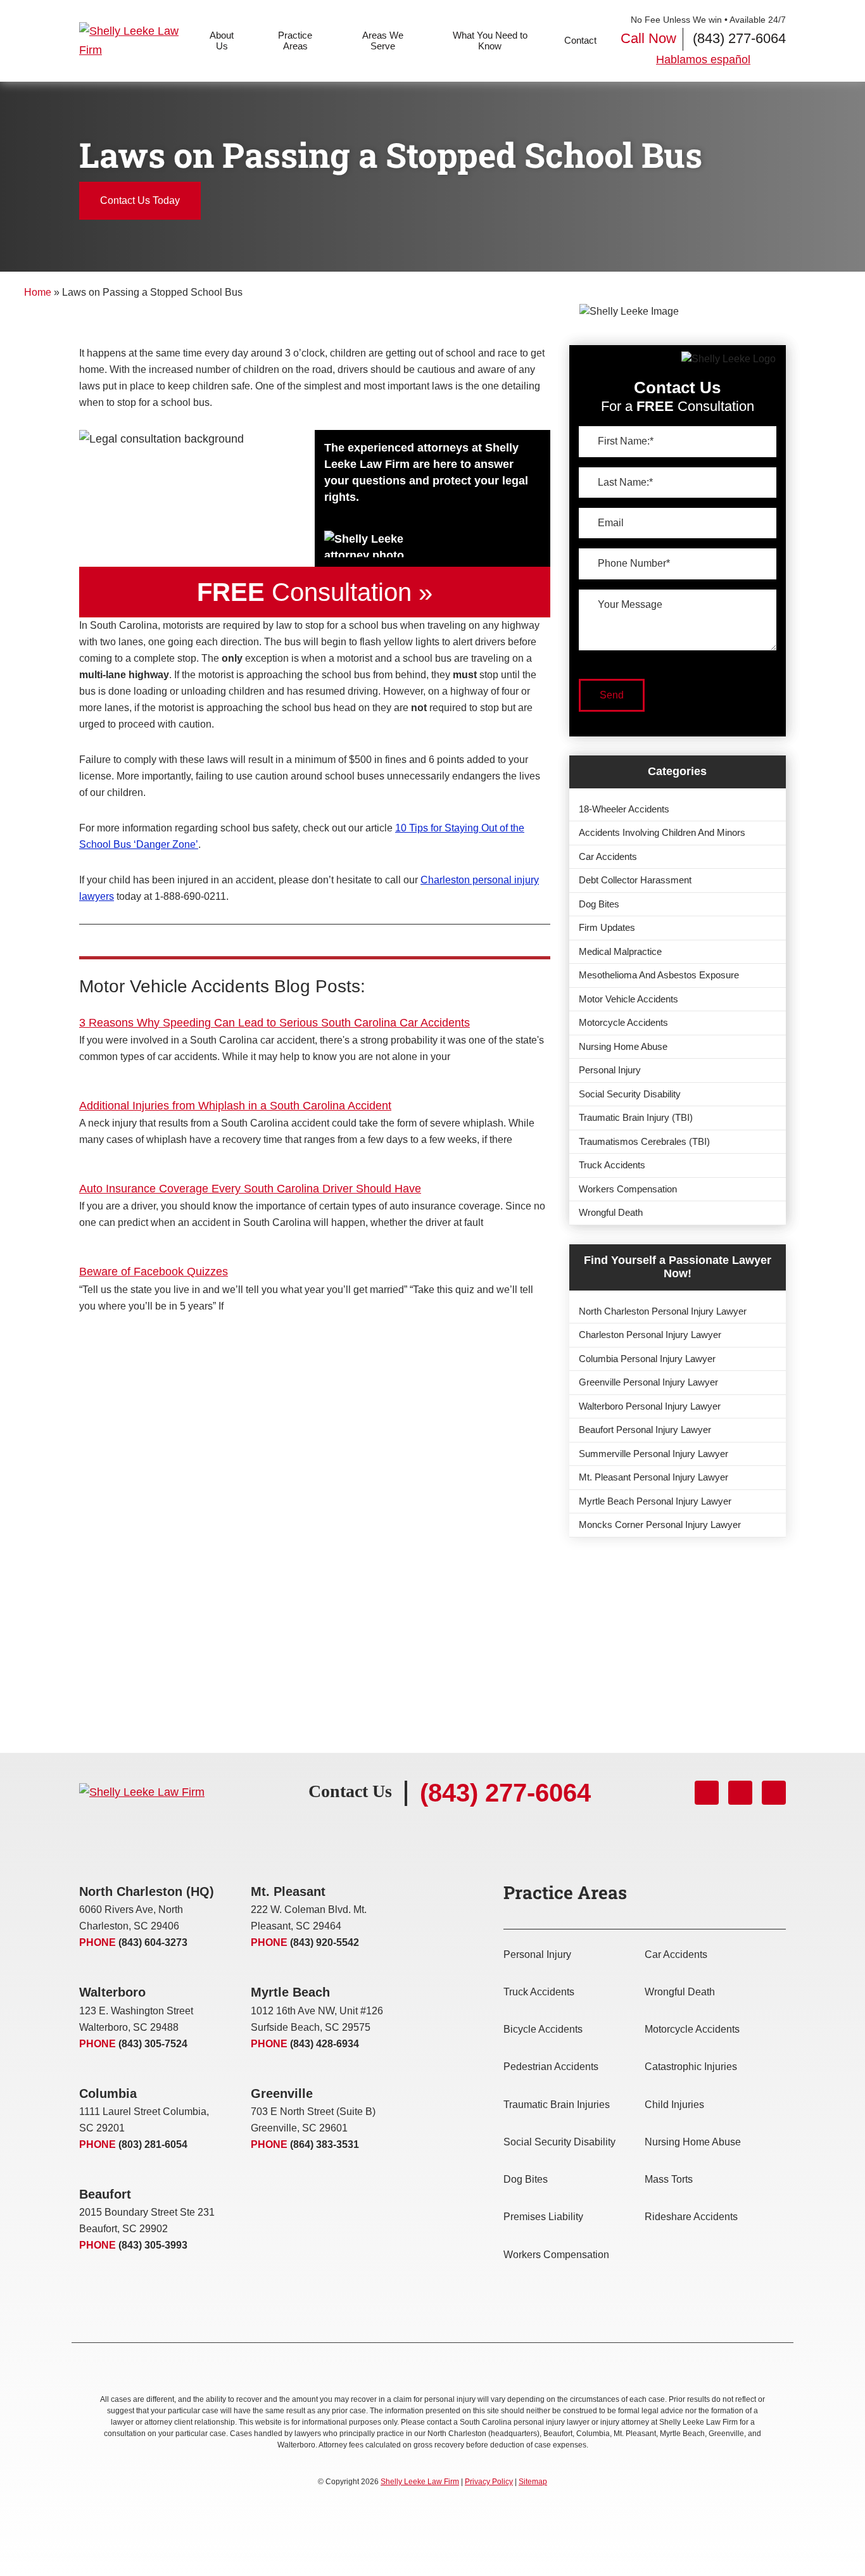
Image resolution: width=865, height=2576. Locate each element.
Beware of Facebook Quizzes (154, 1272)
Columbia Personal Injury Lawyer (647, 1359)
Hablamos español (703, 60)
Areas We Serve (383, 41)
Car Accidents (608, 856)
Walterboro (112, 1992)
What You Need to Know (490, 41)
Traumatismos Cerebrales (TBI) (644, 1141)
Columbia (108, 2093)
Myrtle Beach (290, 1992)
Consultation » (315, 592)
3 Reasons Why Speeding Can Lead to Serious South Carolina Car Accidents (275, 1023)
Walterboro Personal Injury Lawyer (650, 1406)
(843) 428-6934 (325, 2044)
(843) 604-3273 (153, 1942)
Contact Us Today (140, 200)
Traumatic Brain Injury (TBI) (636, 1117)
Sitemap (533, 2482)
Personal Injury (610, 1070)
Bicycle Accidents (543, 2029)
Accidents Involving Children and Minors (662, 832)
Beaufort (105, 2194)
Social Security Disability (630, 1094)
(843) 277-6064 (739, 38)
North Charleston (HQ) (147, 1891)
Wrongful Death (611, 1212)
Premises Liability (543, 2217)
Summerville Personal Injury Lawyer (653, 1454)
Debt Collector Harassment (635, 880)
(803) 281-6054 (153, 2144)
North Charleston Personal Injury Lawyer (663, 1311)
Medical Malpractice (620, 951)
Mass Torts (669, 2179)
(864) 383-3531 (325, 2144)
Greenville (282, 2093)
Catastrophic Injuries (691, 2067)
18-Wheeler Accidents (624, 809)
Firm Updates (607, 927)
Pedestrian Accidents (551, 2067)
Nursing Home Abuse (623, 1046)
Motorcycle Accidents (623, 1022)
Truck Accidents (612, 1165)
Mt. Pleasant (288, 1891)
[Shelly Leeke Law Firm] (138, 41)
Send (612, 695)
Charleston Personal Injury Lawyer (650, 1335)
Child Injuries (674, 2105)
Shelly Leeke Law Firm (420, 2482)
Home (38, 292)
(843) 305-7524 (153, 2044)
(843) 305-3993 (153, 2245)
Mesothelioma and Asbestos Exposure (659, 975)
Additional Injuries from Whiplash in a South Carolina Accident (235, 1106)
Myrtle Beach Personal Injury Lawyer (655, 1501)
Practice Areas (295, 41)
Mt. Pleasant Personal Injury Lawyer (653, 1477)
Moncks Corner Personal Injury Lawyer (660, 1525)
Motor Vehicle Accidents (628, 999)
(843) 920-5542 (325, 1942)
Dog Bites (599, 904)
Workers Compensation (628, 1189)
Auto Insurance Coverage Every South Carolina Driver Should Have (250, 1189)
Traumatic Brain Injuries (557, 2105)
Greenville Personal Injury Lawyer (648, 1382)
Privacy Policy (489, 2482)
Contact (580, 40)
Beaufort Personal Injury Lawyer (645, 1430)
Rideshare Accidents (691, 2217)
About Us (222, 41)
